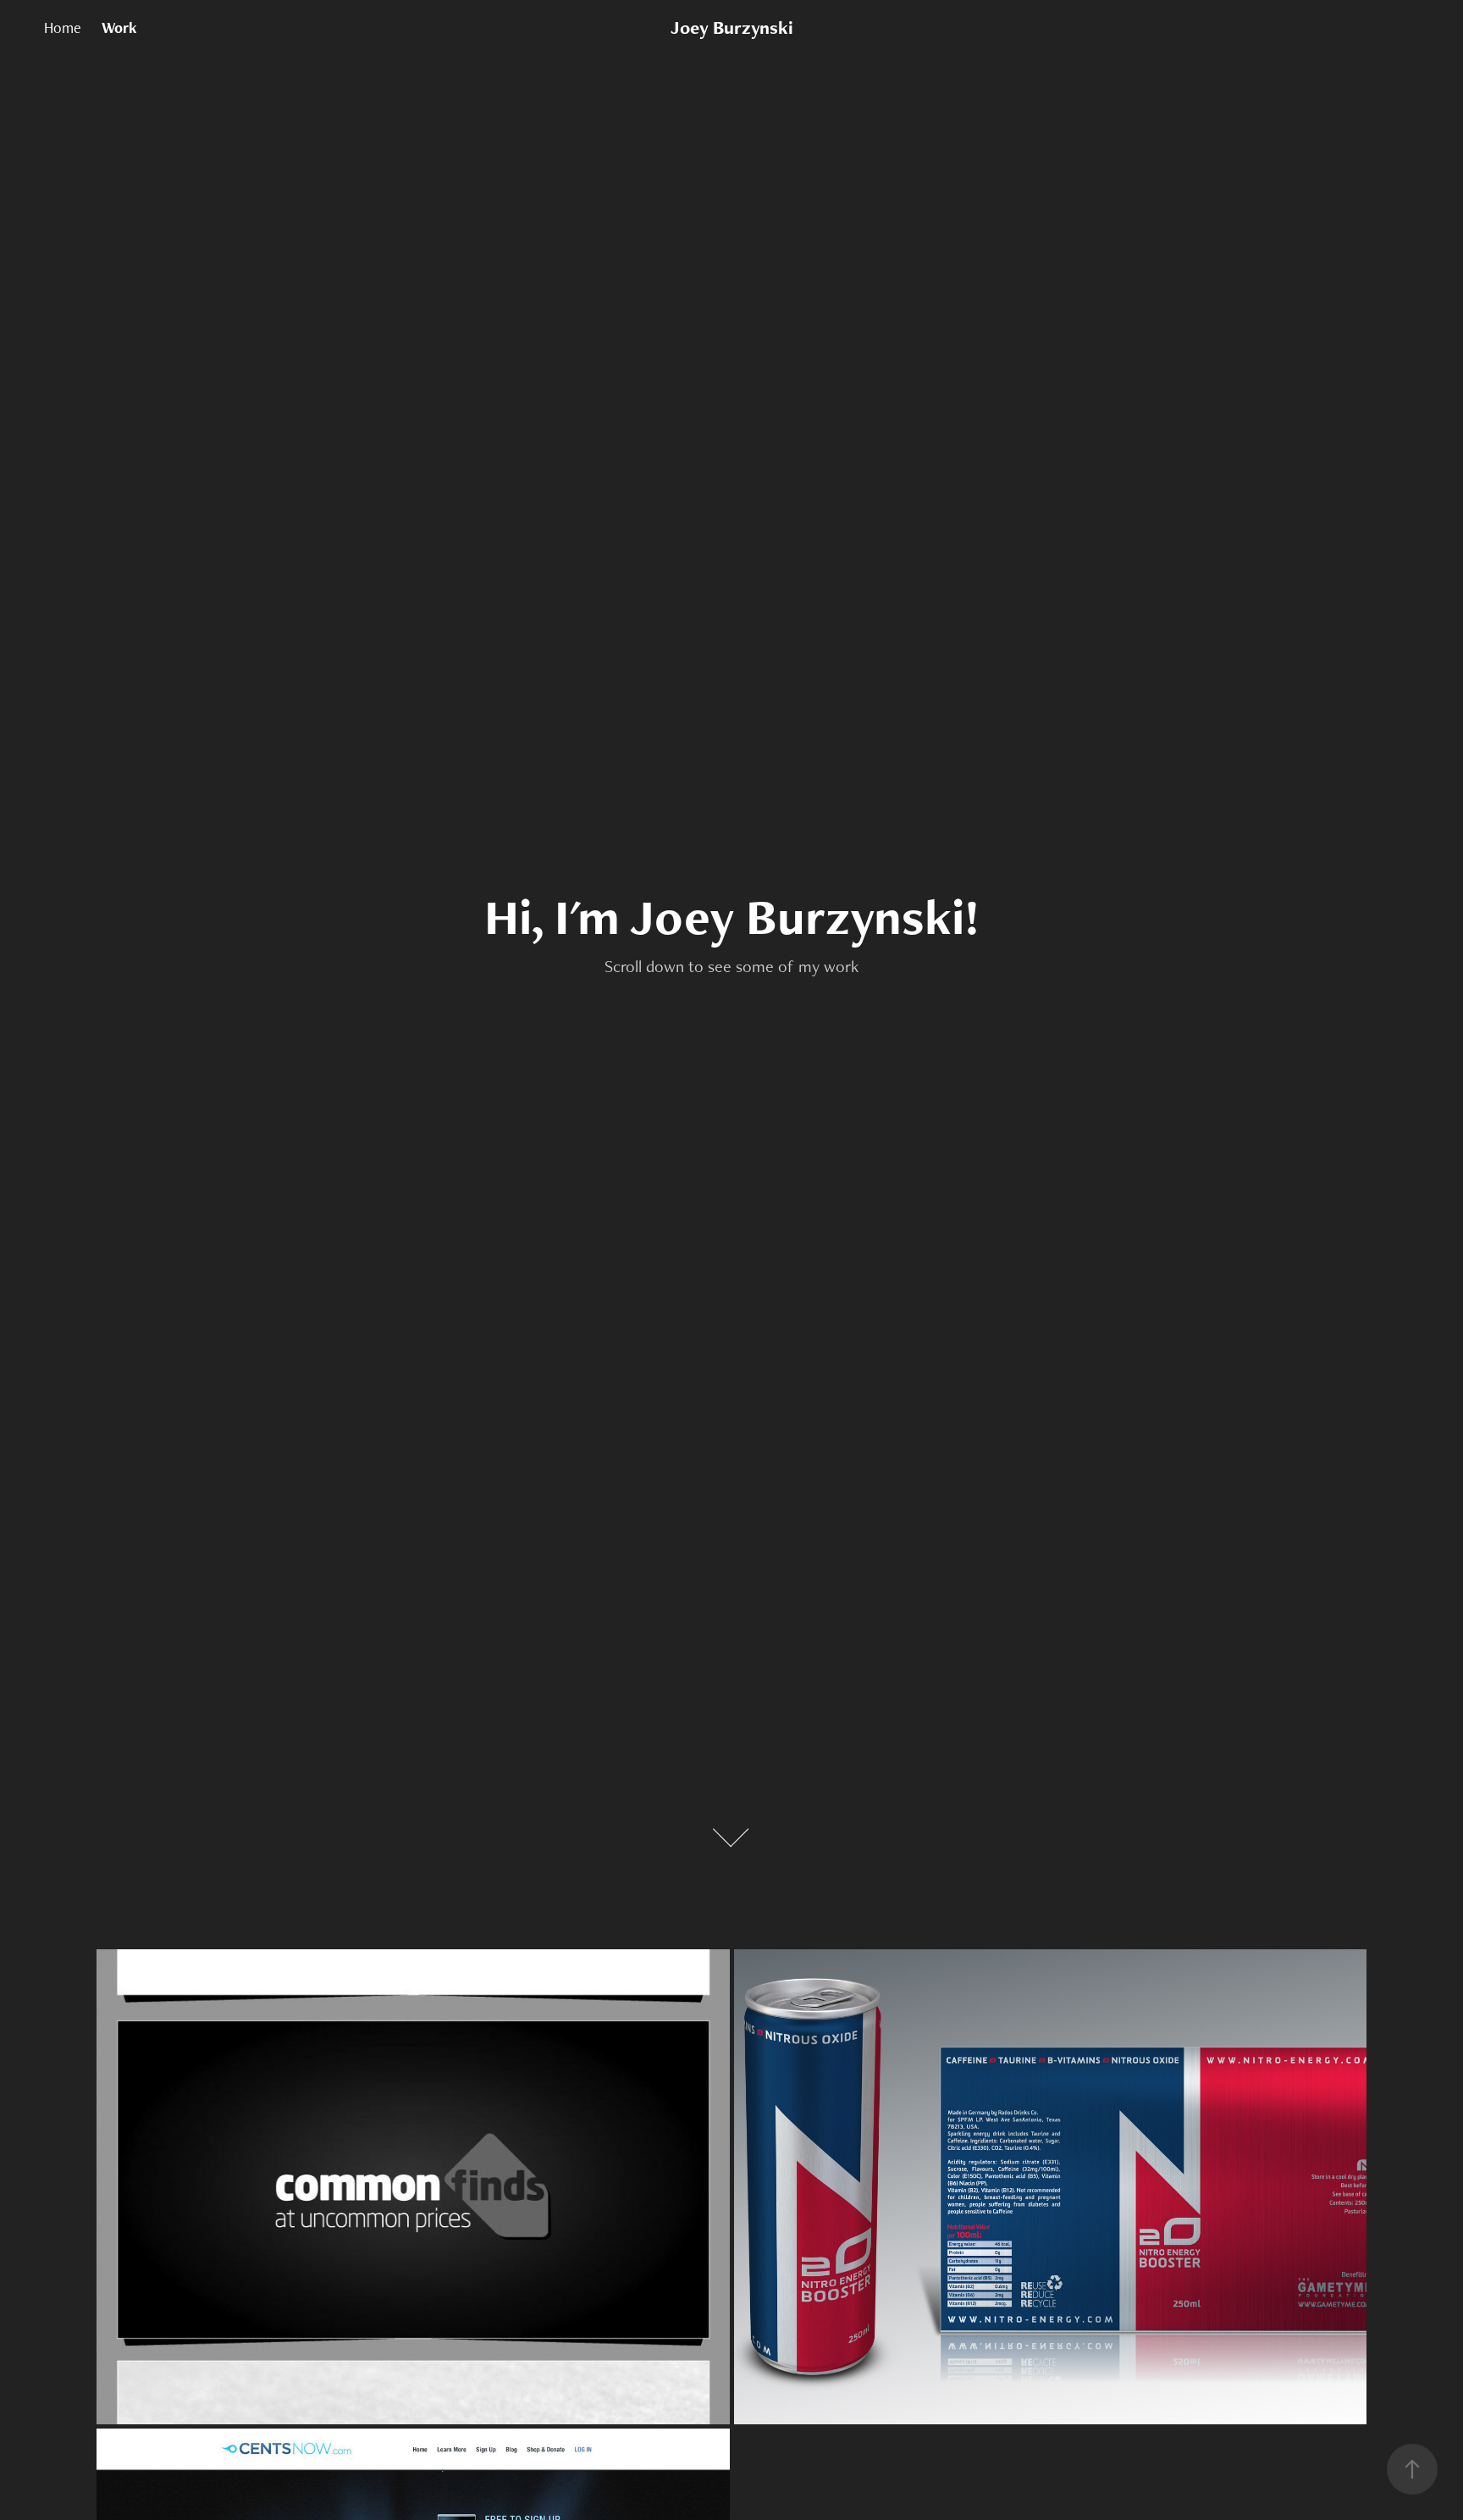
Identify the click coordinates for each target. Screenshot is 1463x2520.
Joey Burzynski (732, 28)
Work (119, 28)
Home (63, 28)
